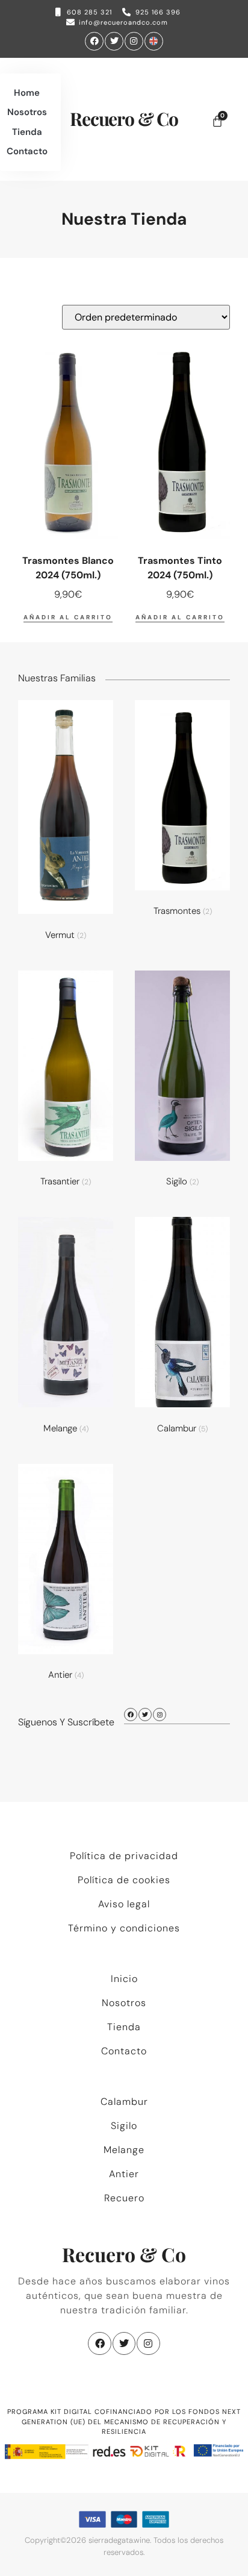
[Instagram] (134, 41)
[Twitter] (114, 41)
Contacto (27, 151)
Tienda (27, 132)
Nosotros (27, 112)
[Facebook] (94, 41)
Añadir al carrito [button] (68, 617)
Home (27, 93)
